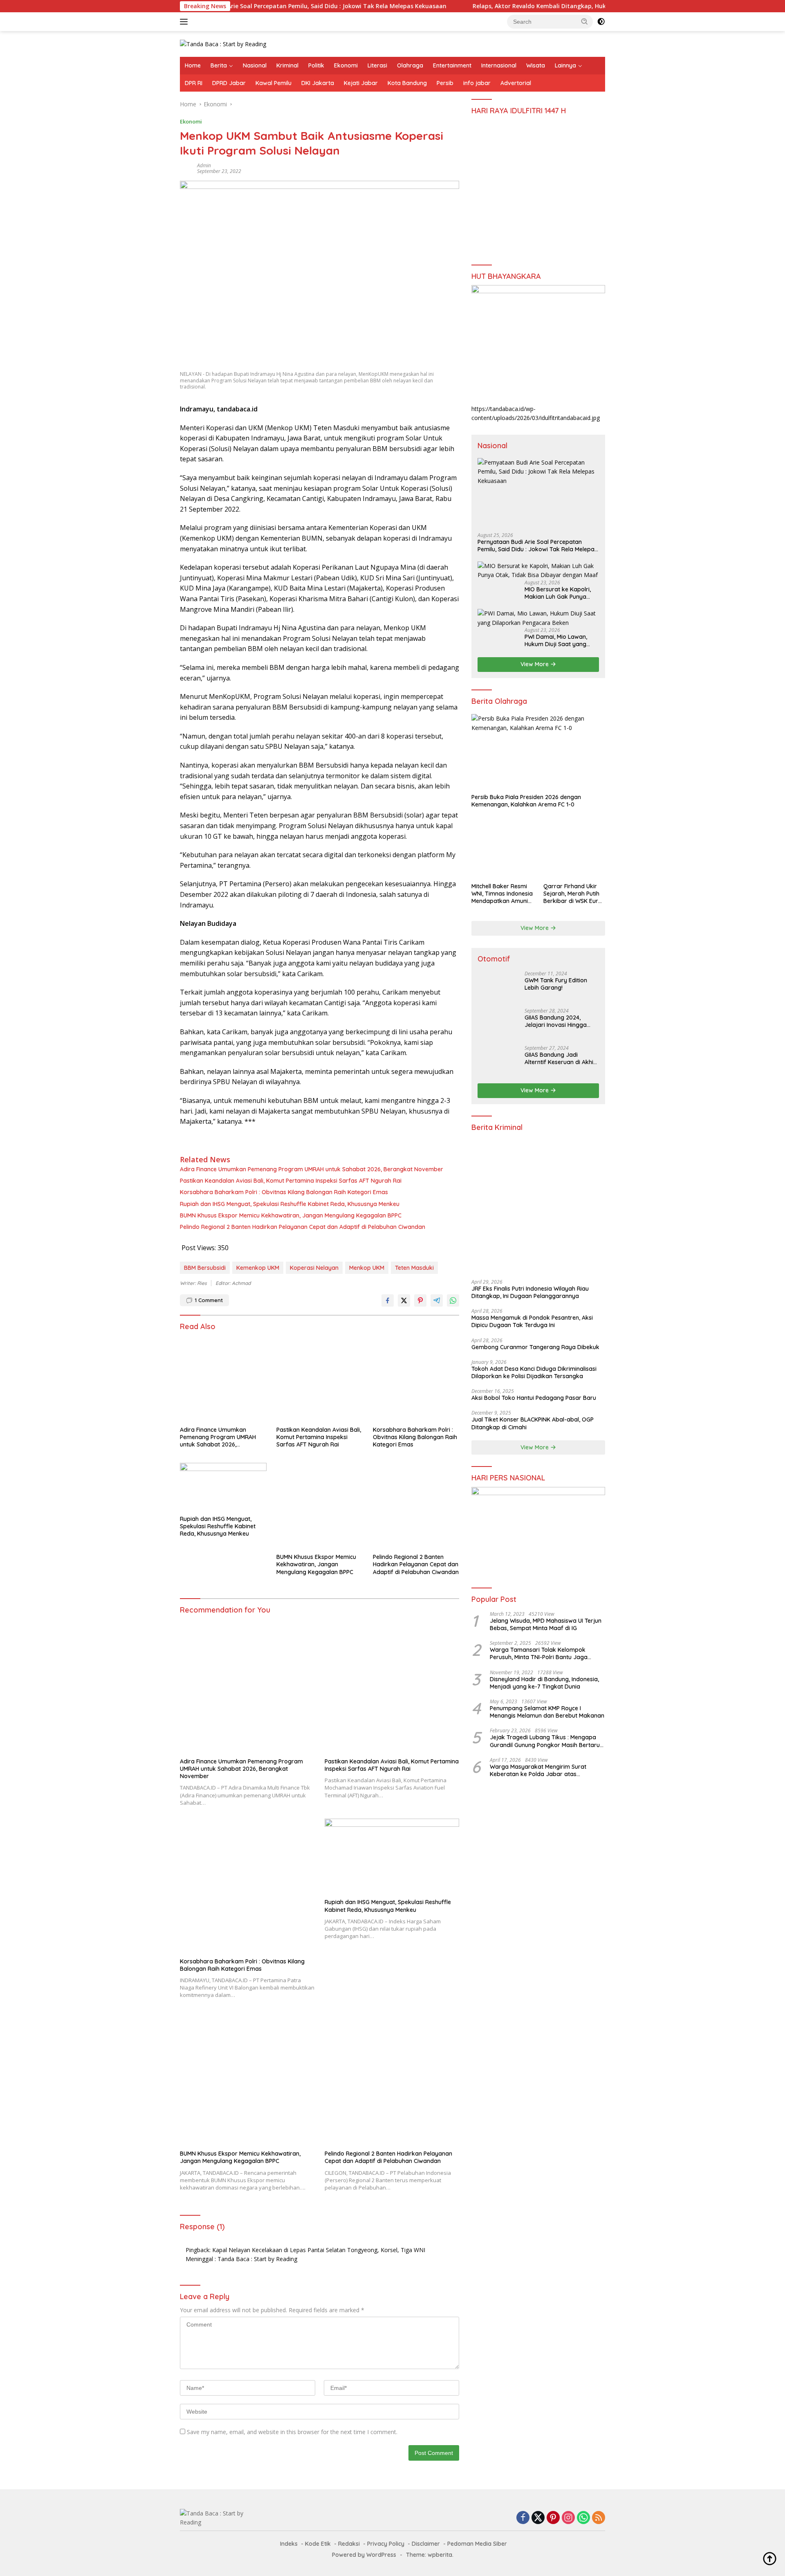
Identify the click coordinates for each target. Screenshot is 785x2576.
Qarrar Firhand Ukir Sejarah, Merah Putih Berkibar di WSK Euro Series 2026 (573, 894)
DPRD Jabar (229, 83)
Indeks (289, 2544)
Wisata (536, 65)
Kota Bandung (407, 83)
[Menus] (185, 22)
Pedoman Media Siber (477, 2544)
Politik (316, 65)
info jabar (477, 83)
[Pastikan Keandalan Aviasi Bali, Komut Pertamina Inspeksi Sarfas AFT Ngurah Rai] (320, 1379)
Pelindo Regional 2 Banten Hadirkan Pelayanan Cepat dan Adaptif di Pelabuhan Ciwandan (303, 1227)
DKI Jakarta (318, 83)
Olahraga (410, 65)
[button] (585, 21)
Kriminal (287, 65)
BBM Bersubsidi (205, 1268)
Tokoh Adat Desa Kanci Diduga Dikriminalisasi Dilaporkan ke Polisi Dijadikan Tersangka (534, 1372)
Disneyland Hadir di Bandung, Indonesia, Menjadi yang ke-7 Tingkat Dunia (544, 1683)
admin (204, 165)
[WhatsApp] (583, 2518)
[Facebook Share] (388, 1300)
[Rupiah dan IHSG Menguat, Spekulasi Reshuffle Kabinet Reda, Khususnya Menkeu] (223, 1487)
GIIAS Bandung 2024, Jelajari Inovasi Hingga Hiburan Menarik (556, 1021)
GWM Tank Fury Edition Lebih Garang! (556, 984)
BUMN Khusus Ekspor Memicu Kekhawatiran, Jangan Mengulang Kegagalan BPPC (291, 1215)
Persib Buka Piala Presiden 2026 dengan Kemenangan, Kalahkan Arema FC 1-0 (526, 801)
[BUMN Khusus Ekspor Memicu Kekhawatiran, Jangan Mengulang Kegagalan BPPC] (320, 1506)
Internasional (499, 65)
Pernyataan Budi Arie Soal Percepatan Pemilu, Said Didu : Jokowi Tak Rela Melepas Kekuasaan (241, 6)
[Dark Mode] (601, 22)
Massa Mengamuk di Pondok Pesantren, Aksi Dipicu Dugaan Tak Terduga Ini (532, 1321)
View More (535, 664)
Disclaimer (426, 2544)
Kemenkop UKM (258, 1268)
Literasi (377, 65)
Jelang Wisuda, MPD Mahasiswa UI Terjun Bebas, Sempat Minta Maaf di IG (546, 1624)
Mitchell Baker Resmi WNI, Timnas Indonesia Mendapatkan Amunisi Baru (502, 894)
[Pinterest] (553, 2518)
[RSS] (599, 2518)
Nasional (255, 65)
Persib (445, 83)
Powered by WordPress (364, 2555)
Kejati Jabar (361, 83)
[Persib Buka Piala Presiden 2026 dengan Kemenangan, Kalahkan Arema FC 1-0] (538, 752)
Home (193, 65)
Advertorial (516, 83)
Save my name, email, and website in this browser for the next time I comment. (292, 2432)
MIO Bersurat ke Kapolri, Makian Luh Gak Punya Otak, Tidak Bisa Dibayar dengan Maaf (559, 593)
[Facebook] (523, 2518)
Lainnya (565, 65)
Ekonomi (346, 65)
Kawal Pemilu (274, 83)
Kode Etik (318, 2544)
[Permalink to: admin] (186, 168)
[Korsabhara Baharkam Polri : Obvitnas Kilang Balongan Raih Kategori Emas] (416, 1379)
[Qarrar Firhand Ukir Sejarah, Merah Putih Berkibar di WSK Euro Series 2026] (574, 847)
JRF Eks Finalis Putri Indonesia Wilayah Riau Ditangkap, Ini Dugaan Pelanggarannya (530, 1292)
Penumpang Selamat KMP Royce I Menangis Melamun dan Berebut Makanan (547, 1712)
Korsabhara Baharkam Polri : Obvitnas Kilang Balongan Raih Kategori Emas (284, 1192)
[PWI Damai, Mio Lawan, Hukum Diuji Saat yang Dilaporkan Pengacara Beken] (538, 618)
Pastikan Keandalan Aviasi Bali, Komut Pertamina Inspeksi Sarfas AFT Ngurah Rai (291, 1181)
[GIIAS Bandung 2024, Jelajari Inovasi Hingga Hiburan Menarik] (498, 1023)
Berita (219, 65)
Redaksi (349, 2544)
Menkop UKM (367, 1268)
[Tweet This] (404, 1300)
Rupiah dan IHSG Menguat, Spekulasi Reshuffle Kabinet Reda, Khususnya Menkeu (290, 1204)
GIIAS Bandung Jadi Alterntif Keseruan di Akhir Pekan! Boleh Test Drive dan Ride (560, 1058)
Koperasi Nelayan (314, 1268)
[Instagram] (568, 2518)
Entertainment (452, 65)
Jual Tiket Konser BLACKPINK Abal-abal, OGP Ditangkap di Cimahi (533, 1423)
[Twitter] (538, 2518)
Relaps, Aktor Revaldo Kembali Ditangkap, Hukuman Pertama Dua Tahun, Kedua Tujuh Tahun (536, 6)
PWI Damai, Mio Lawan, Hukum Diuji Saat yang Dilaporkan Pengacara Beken (556, 640)
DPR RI (194, 83)
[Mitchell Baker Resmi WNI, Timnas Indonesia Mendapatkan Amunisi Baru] (502, 847)
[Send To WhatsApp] (453, 1300)
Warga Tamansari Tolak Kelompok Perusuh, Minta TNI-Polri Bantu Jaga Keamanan (539, 1653)
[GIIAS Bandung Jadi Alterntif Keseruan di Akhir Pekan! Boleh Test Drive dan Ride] (498, 1061)
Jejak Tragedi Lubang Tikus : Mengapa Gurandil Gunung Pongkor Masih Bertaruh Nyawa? (546, 1741)
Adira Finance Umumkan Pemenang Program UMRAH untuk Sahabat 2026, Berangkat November (312, 1169)
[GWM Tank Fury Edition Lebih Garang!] (498, 986)
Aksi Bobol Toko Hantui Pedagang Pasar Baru (534, 1398)
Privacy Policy (386, 2544)
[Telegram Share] (437, 1300)
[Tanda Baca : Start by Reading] (223, 44)
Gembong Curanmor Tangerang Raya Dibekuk (535, 1347)
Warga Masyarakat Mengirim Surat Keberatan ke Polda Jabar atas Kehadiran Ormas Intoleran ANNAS (538, 1770)
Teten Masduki (414, 1268)
